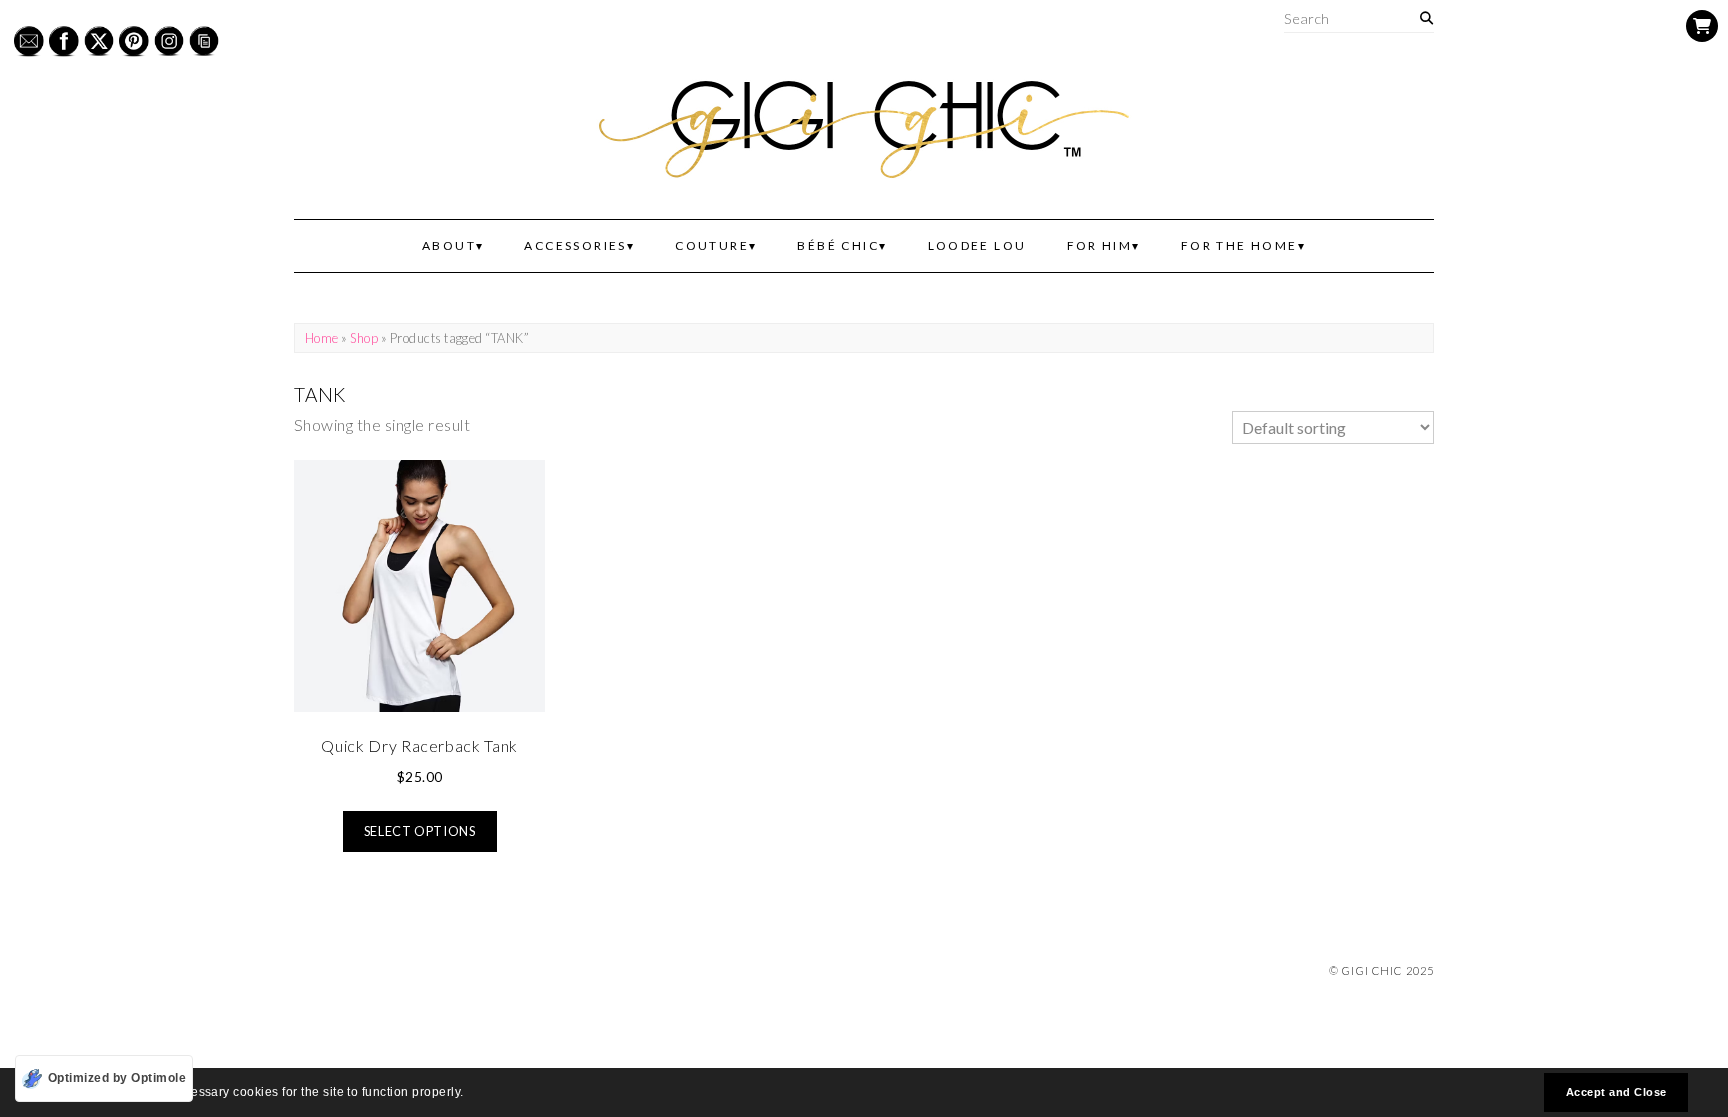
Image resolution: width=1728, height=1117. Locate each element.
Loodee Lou (977, 245)
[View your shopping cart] (1702, 26)
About (449, 245)
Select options (420, 831)
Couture (712, 245)
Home (322, 338)
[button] (469, 1094)
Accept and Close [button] (1616, 1092)
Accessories (575, 245)
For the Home (1239, 245)
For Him (1100, 245)
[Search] (1426, 18)
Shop (364, 338)
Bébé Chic (838, 245)
